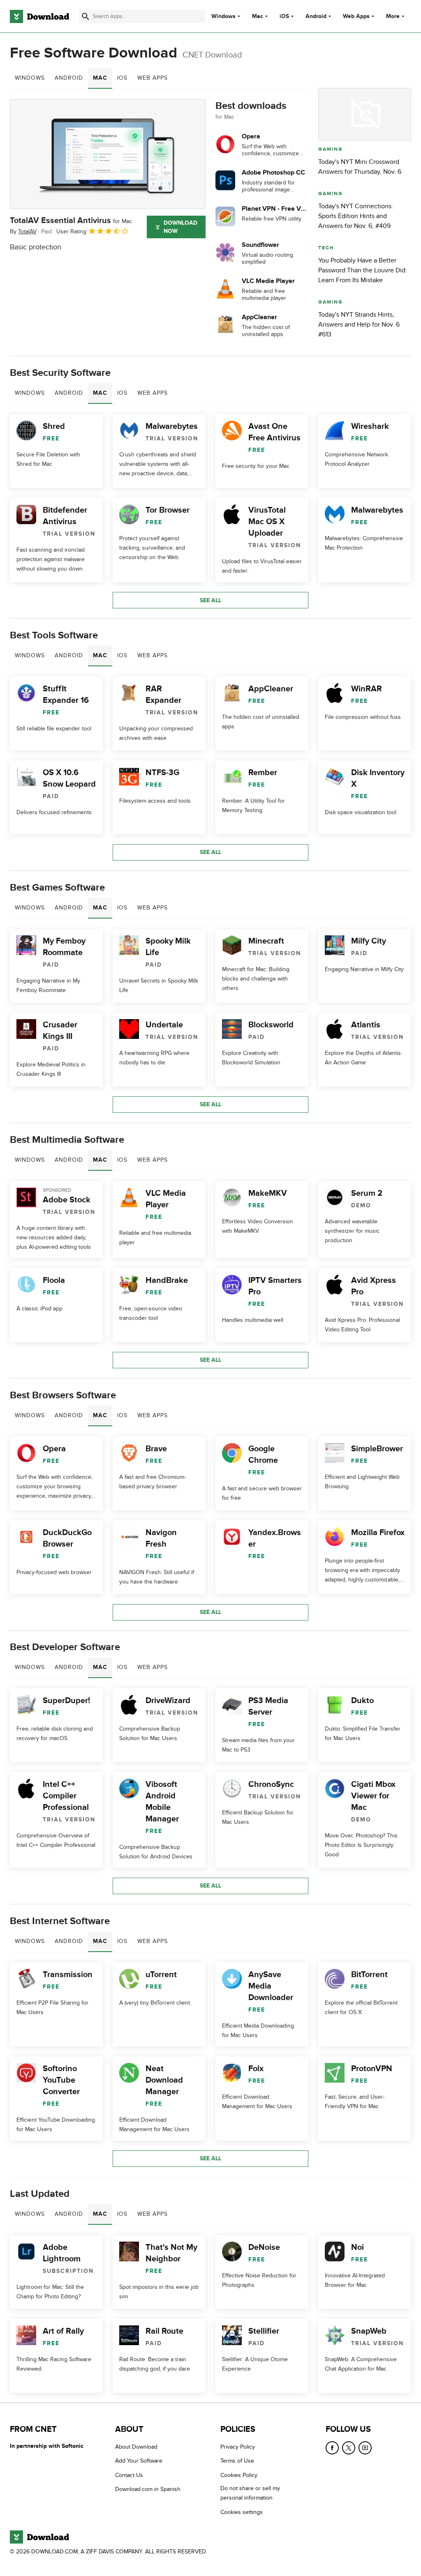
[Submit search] (86, 16)
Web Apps (356, 16)
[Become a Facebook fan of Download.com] (332, 2448)
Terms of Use (237, 2461)
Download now (180, 227)
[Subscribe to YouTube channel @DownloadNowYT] (365, 2448)
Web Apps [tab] (153, 78)
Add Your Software (139, 2461)
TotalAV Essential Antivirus (71, 221)
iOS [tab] (122, 78)
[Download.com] (39, 16)
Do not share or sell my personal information (250, 2493)
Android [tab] (69, 78)
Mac (258, 16)
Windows (223, 16)
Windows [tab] (30, 78)
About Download (136, 2447)
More (393, 16)
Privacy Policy (238, 2447)
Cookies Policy (239, 2475)
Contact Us (129, 2475)
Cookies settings (242, 2512)
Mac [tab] (100, 78)
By (23, 231)
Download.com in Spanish (148, 2489)
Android (316, 16)
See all (210, 600)
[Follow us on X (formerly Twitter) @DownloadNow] (349, 2448)
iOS (284, 16)
